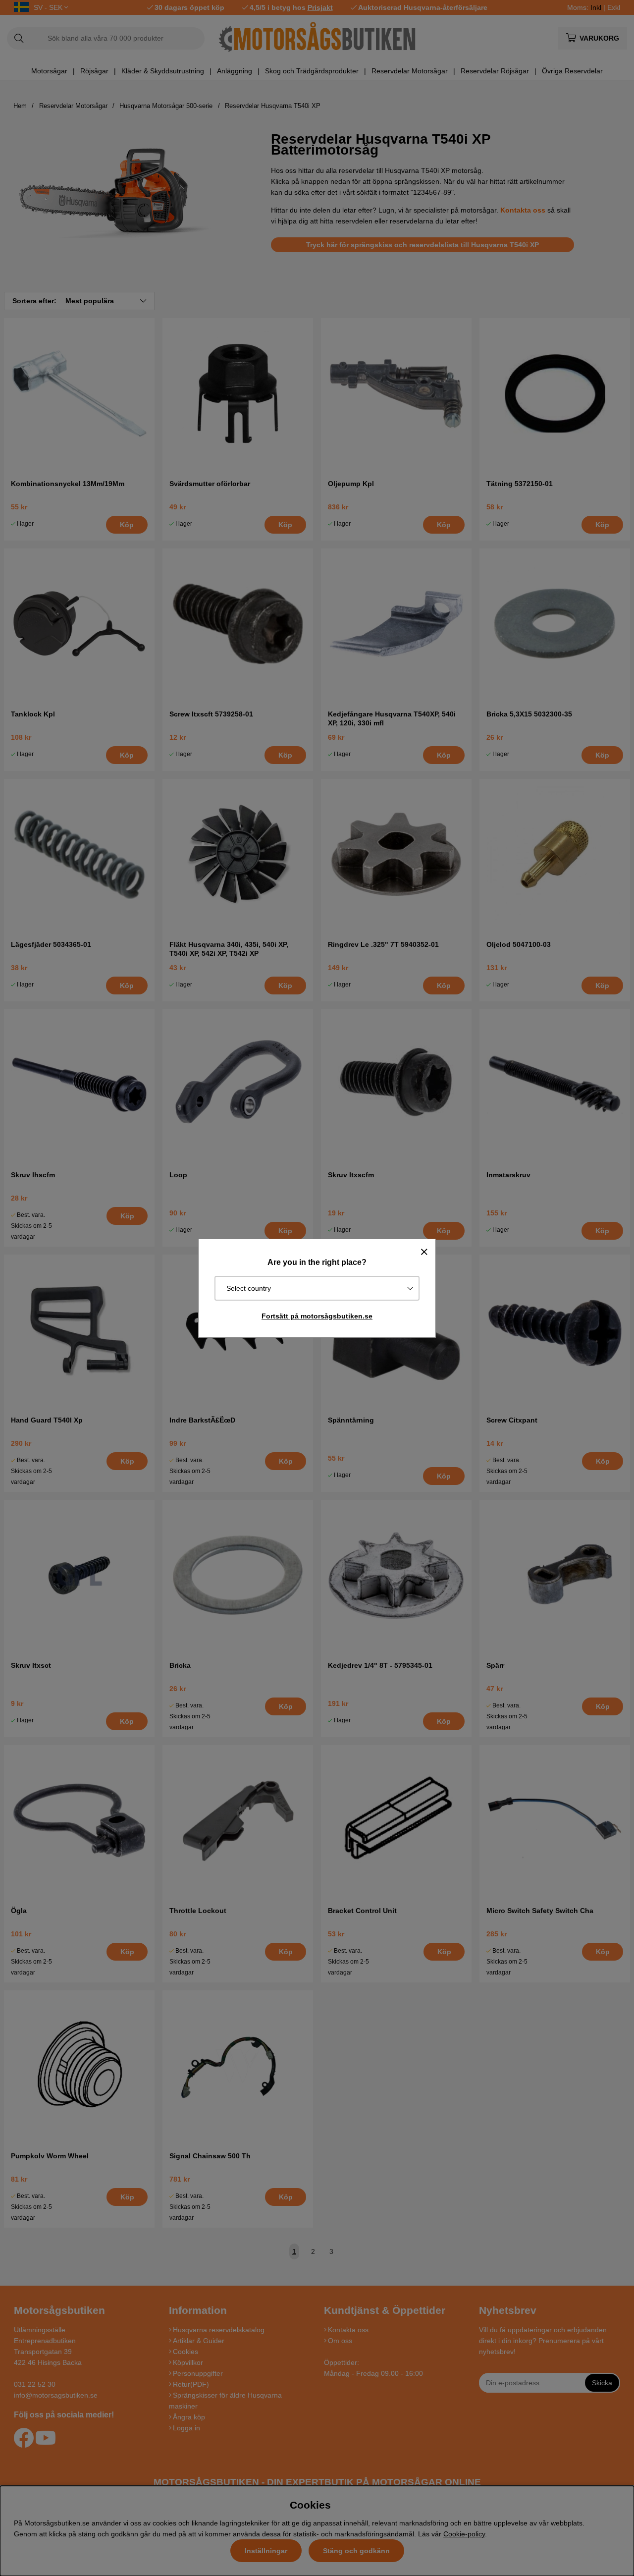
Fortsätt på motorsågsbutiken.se (317, 1316)
